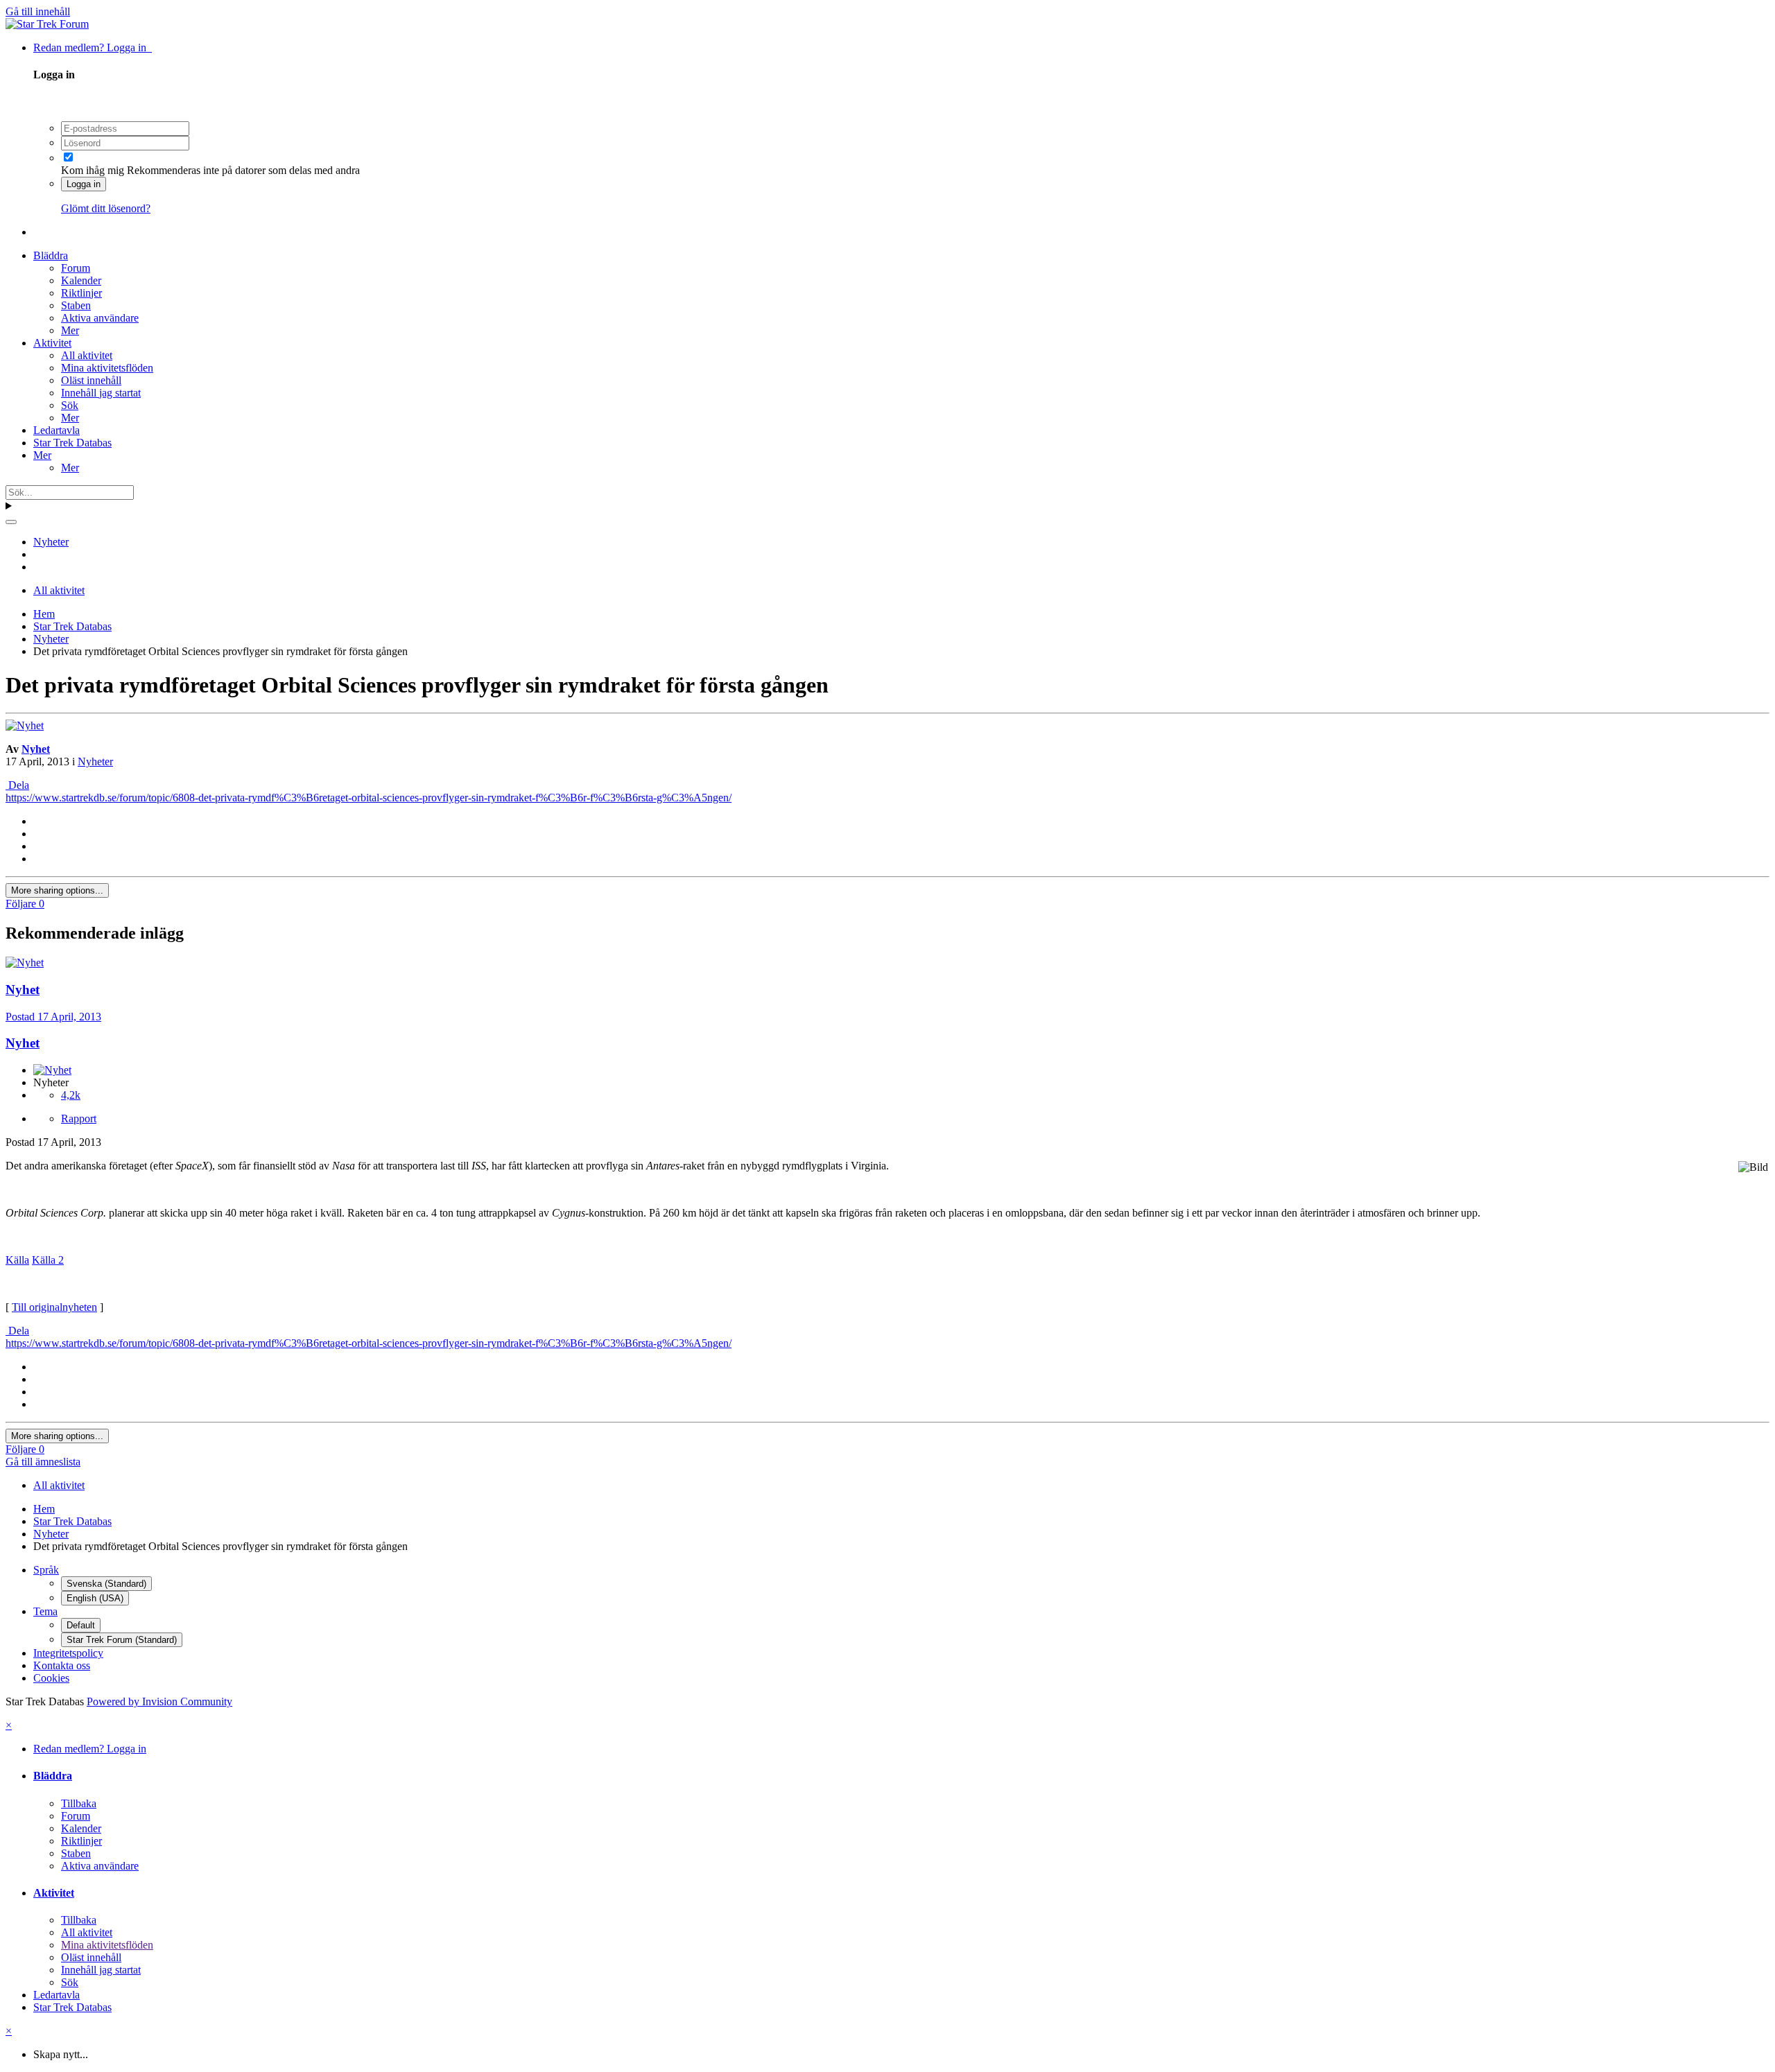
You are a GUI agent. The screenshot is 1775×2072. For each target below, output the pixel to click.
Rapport (79, 1118)
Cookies (51, 1678)
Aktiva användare (100, 318)
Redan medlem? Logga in (93, 47)
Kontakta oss (62, 1665)
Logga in (84, 184)
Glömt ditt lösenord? (106, 208)
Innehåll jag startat (101, 393)
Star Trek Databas (72, 443)
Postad (53, 1017)
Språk (46, 1570)
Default (81, 1625)
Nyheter (95, 761)
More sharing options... (57, 890)
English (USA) (95, 1598)
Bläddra (51, 255)
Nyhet (36, 749)
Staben (76, 305)
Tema (45, 1611)
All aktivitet (87, 355)
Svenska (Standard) (106, 1584)
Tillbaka (79, 1803)
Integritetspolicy (68, 1653)
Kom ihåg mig (93, 170)
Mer (70, 330)
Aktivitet (52, 343)
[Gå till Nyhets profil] (25, 725)
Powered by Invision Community (159, 1701)
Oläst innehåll (91, 380)
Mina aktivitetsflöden (107, 368)
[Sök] (11, 522)
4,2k (71, 1095)
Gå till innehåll (38, 11)
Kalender (81, 280)
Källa (17, 1260)
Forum (76, 268)
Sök (70, 405)
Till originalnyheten (54, 1307)
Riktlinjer (81, 293)
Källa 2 (48, 1260)
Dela (17, 785)
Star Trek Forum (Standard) (122, 1640)
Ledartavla (57, 430)
